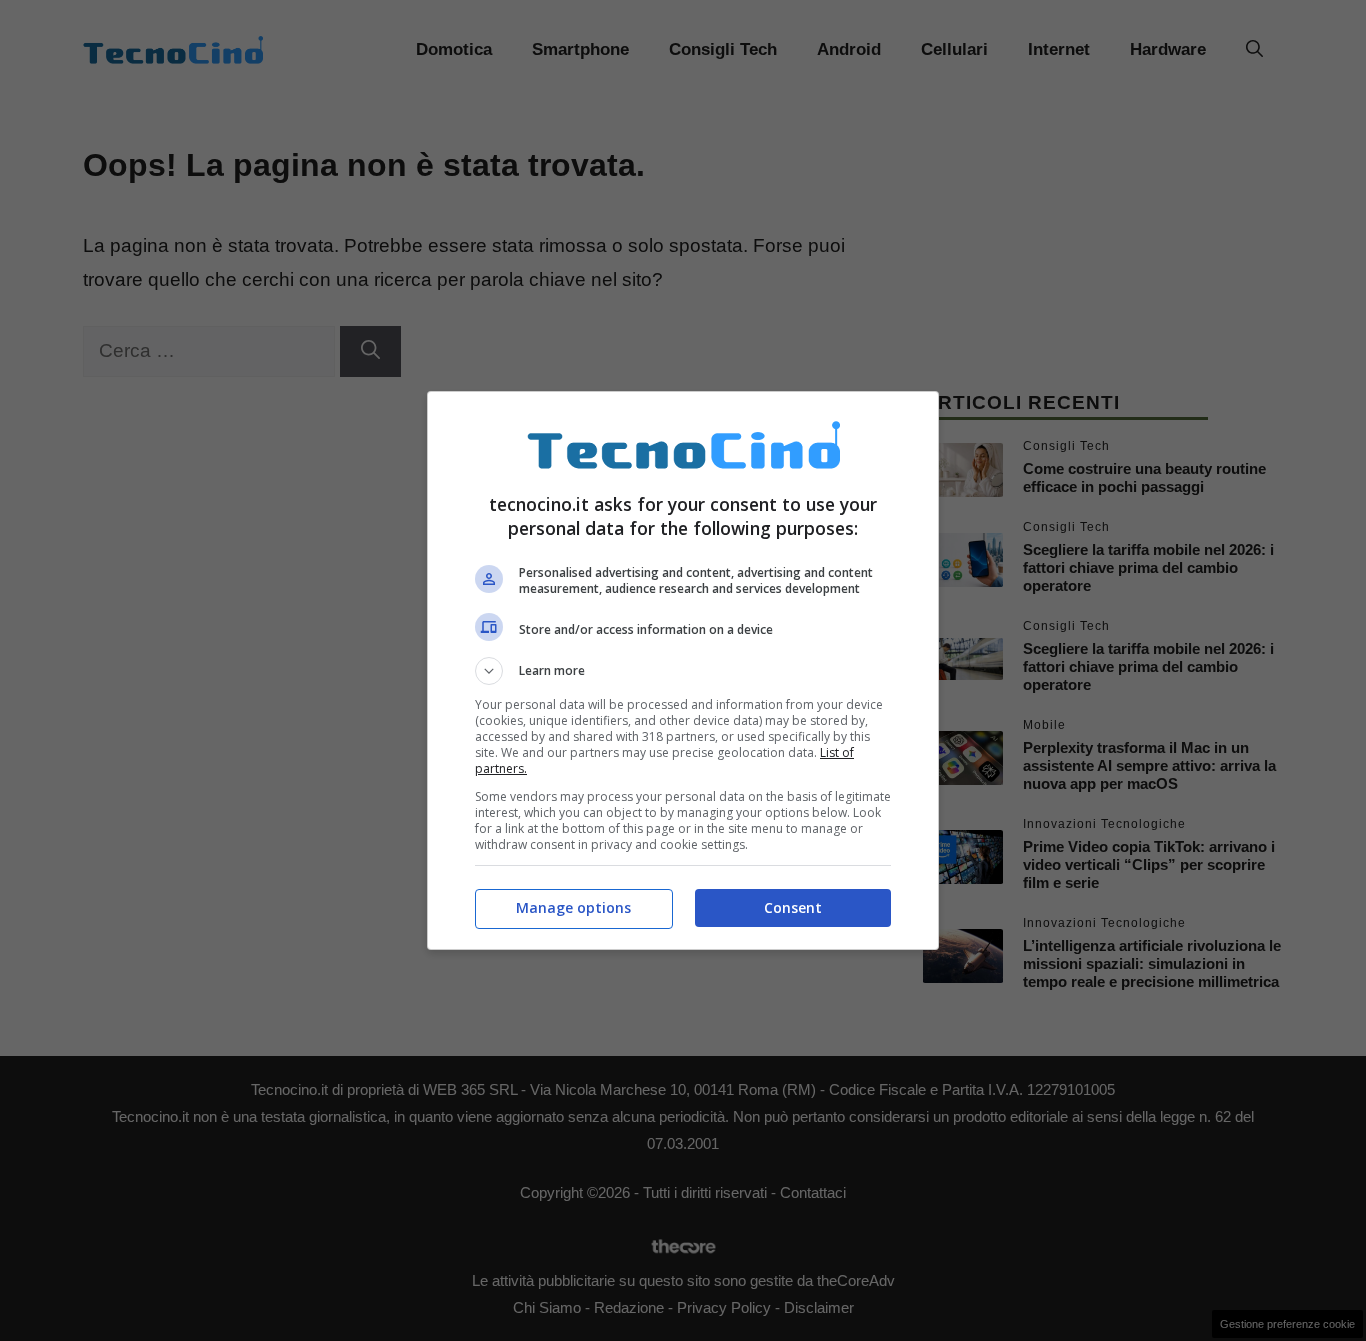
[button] (683, 671)
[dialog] (683, 670)
